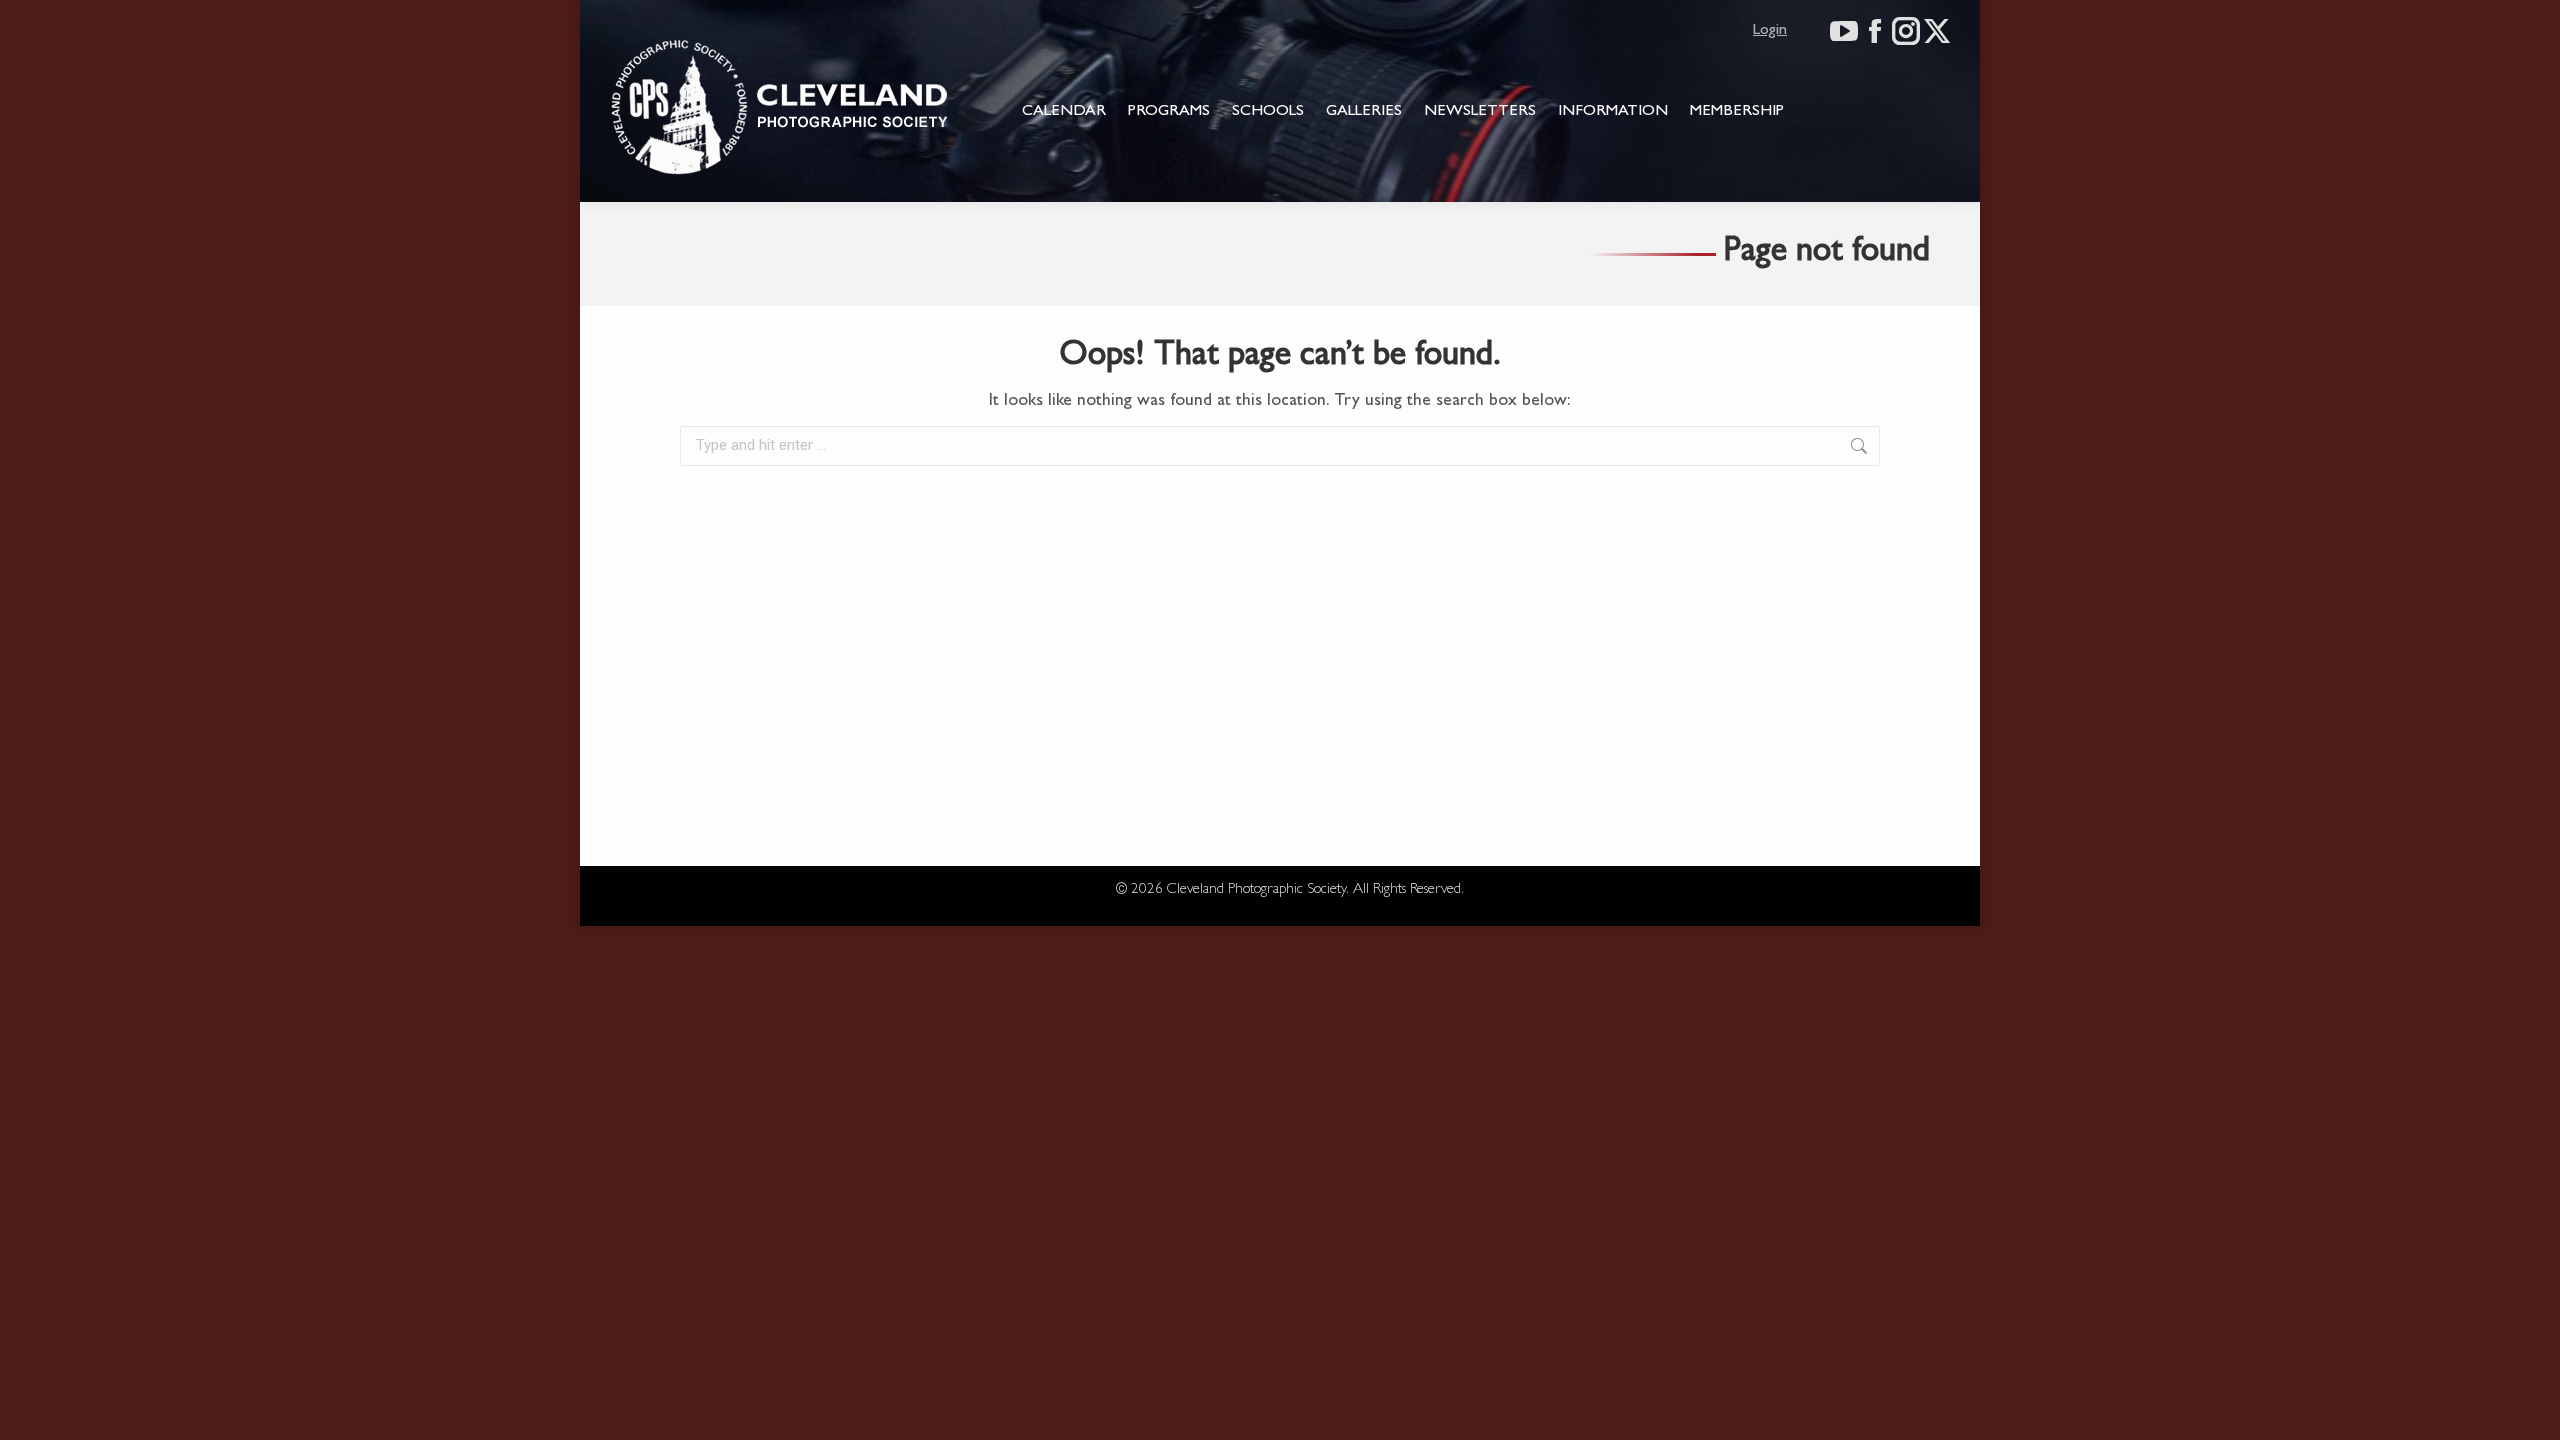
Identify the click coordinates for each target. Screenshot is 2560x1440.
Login (1770, 31)
